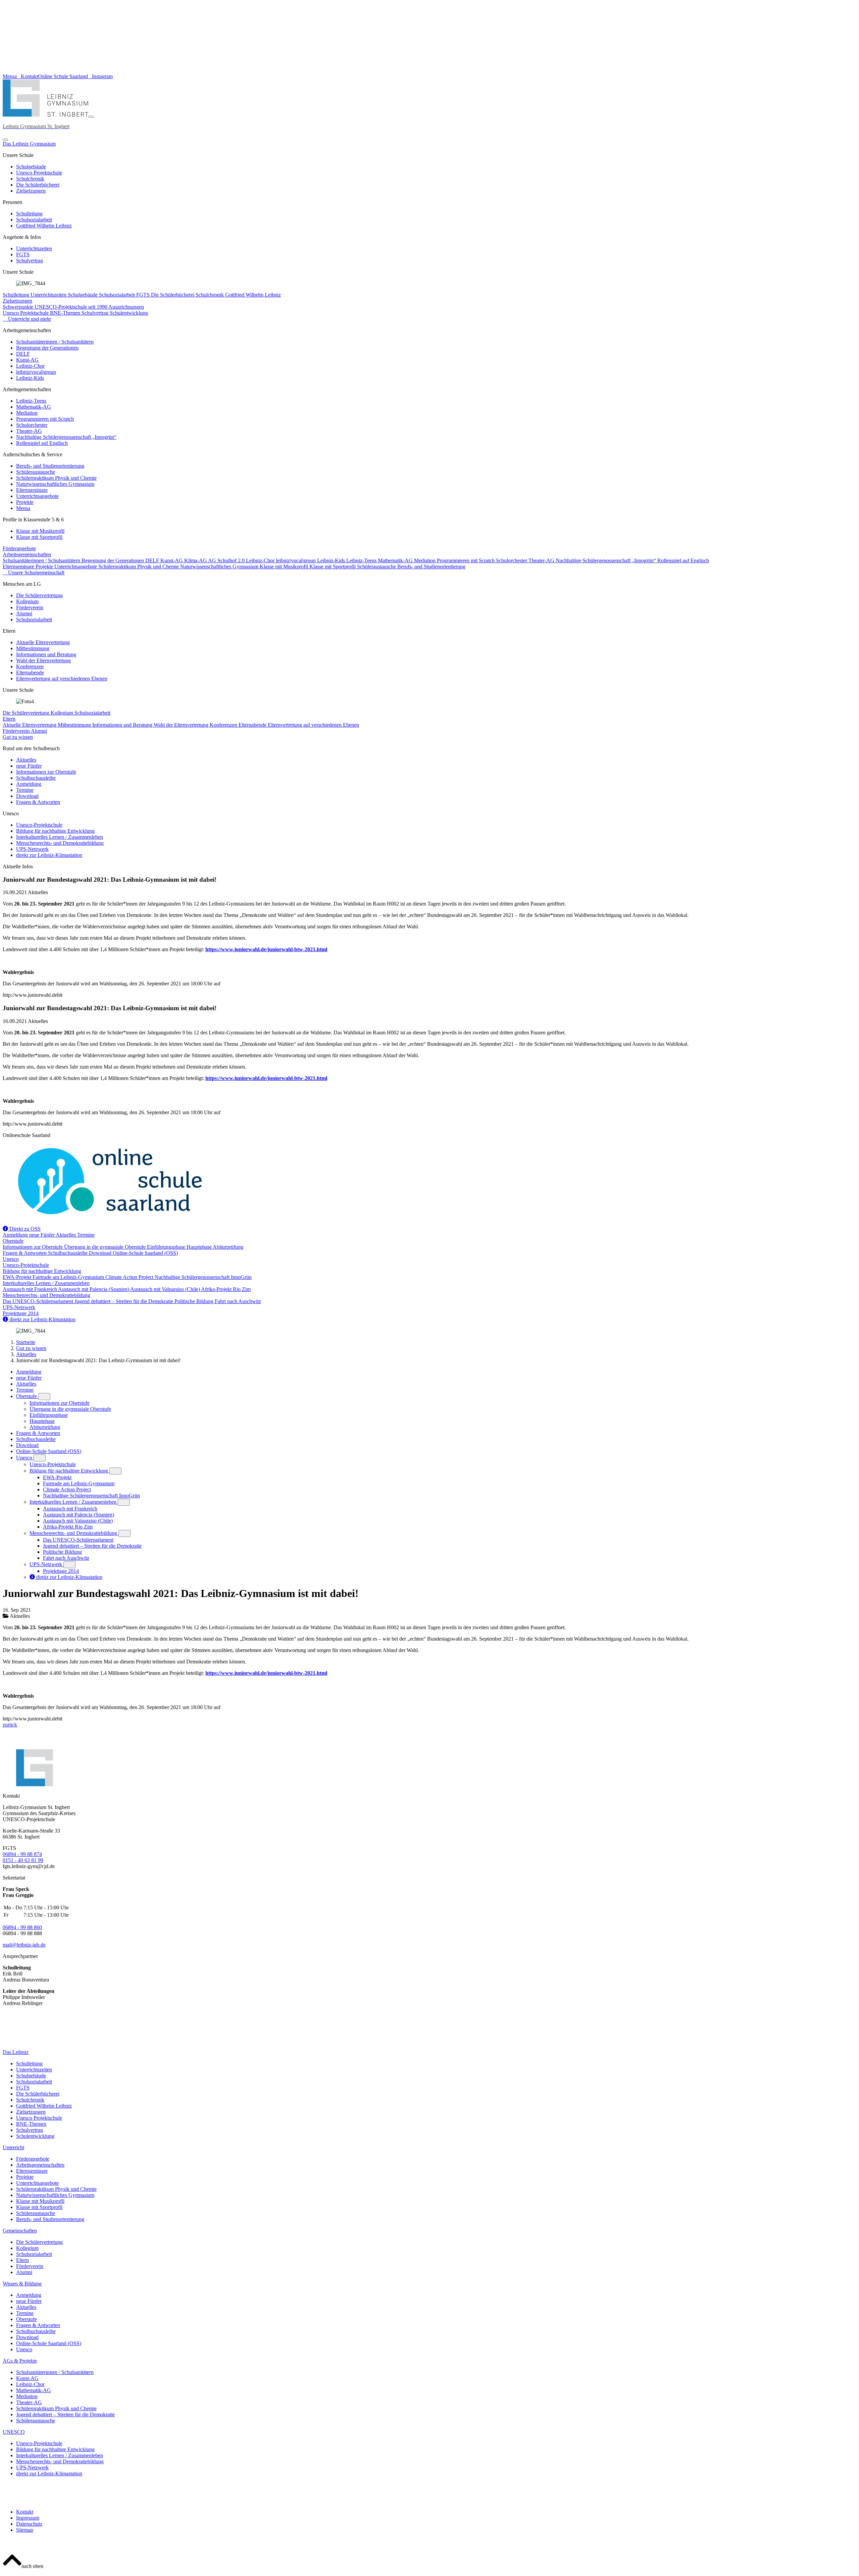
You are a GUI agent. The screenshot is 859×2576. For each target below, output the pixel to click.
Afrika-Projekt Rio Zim (226, 1289)
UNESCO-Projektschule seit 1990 (71, 307)
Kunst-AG (27, 360)
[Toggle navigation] (91, 117)
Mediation (27, 413)
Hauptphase (200, 1247)
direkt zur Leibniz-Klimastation (49, 855)
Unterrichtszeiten (34, 248)
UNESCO (14, 2432)
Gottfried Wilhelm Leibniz (44, 226)
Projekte (25, 502)
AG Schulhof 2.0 (227, 560)
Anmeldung (29, 784)
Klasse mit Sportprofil (39, 537)
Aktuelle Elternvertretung (43, 642)
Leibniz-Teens (31, 401)
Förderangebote (19, 548)
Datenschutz (29, 2524)
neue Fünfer (29, 766)
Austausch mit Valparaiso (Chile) (166, 1289)
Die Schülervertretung (39, 595)
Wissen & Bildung (22, 2284)
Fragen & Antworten (38, 802)
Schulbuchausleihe (36, 778)
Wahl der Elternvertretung (43, 660)
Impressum (28, 2518)
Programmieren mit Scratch (45, 419)
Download (27, 796)
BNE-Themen (66, 313)
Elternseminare (32, 490)
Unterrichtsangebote (37, 496)
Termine (25, 790)
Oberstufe (13, 1241)
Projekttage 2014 (21, 1313)
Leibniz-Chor (30, 366)
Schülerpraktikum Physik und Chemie (56, 478)
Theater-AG (29, 431)
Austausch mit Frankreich (30, 1289)
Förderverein (30, 607)
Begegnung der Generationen (47, 348)
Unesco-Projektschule (39, 825)
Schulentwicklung (129, 313)
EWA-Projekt (18, 1277)
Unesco (11, 1259)
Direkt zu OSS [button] (24, 1229)
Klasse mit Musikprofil (40, 531)
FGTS (23, 254)
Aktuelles (26, 760)
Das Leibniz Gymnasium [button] (29, 144)
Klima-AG (196, 560)
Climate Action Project (130, 1277)
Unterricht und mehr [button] (29, 319)
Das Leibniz (16, 2052)
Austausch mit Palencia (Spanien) (94, 1289)
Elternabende (30, 673)
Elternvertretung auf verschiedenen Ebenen (62, 679)
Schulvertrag (30, 261)
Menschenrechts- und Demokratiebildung (60, 843)
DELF (23, 354)
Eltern (9, 719)
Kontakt (25, 2512)
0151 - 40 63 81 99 (23, 1860)
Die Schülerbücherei (38, 185)
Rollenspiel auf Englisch (42, 443)
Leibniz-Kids (30, 378)
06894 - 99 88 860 (22, 1927)
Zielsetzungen (31, 191)
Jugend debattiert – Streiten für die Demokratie (124, 1301)
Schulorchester (32, 425)
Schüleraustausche (36, 472)
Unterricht (13, 2147)
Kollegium (27, 601)
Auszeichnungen (126, 307)
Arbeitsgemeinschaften (27, 554)
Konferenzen (30, 666)
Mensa (23, 508)
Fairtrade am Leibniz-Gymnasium (69, 1277)
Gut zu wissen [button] (18, 737)
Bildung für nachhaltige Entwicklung (55, 831)
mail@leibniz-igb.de (24, 1945)
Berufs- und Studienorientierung (50, 466)
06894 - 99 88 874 (22, 1854)
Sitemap (25, 2530)
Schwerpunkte (19, 307)
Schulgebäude (31, 167)
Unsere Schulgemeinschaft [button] (36, 573)
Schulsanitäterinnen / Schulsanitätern (55, 342)
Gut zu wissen (31, 1348)
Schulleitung (29, 214)
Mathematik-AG (34, 407)
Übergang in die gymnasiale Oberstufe (106, 1247)
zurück (10, 1725)
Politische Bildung (195, 1301)
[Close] (5, 140)
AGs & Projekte (20, 2361)
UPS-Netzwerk (32, 849)
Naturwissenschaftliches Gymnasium (55, 484)
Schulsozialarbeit (34, 220)
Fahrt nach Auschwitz (238, 1301)
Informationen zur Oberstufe (46, 772)
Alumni (24, 613)
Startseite (26, 1342)
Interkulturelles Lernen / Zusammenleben (60, 837)
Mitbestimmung (33, 648)
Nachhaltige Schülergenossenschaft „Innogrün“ (66, 437)
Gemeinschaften (20, 2231)
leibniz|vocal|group (36, 372)
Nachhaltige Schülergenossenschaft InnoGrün (203, 1277)
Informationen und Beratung (46, 654)
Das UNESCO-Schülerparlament (39, 1301)
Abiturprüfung (228, 1247)
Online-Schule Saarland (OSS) (145, 1253)
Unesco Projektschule (39, 173)
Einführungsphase (167, 1247)
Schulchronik (30, 179)
